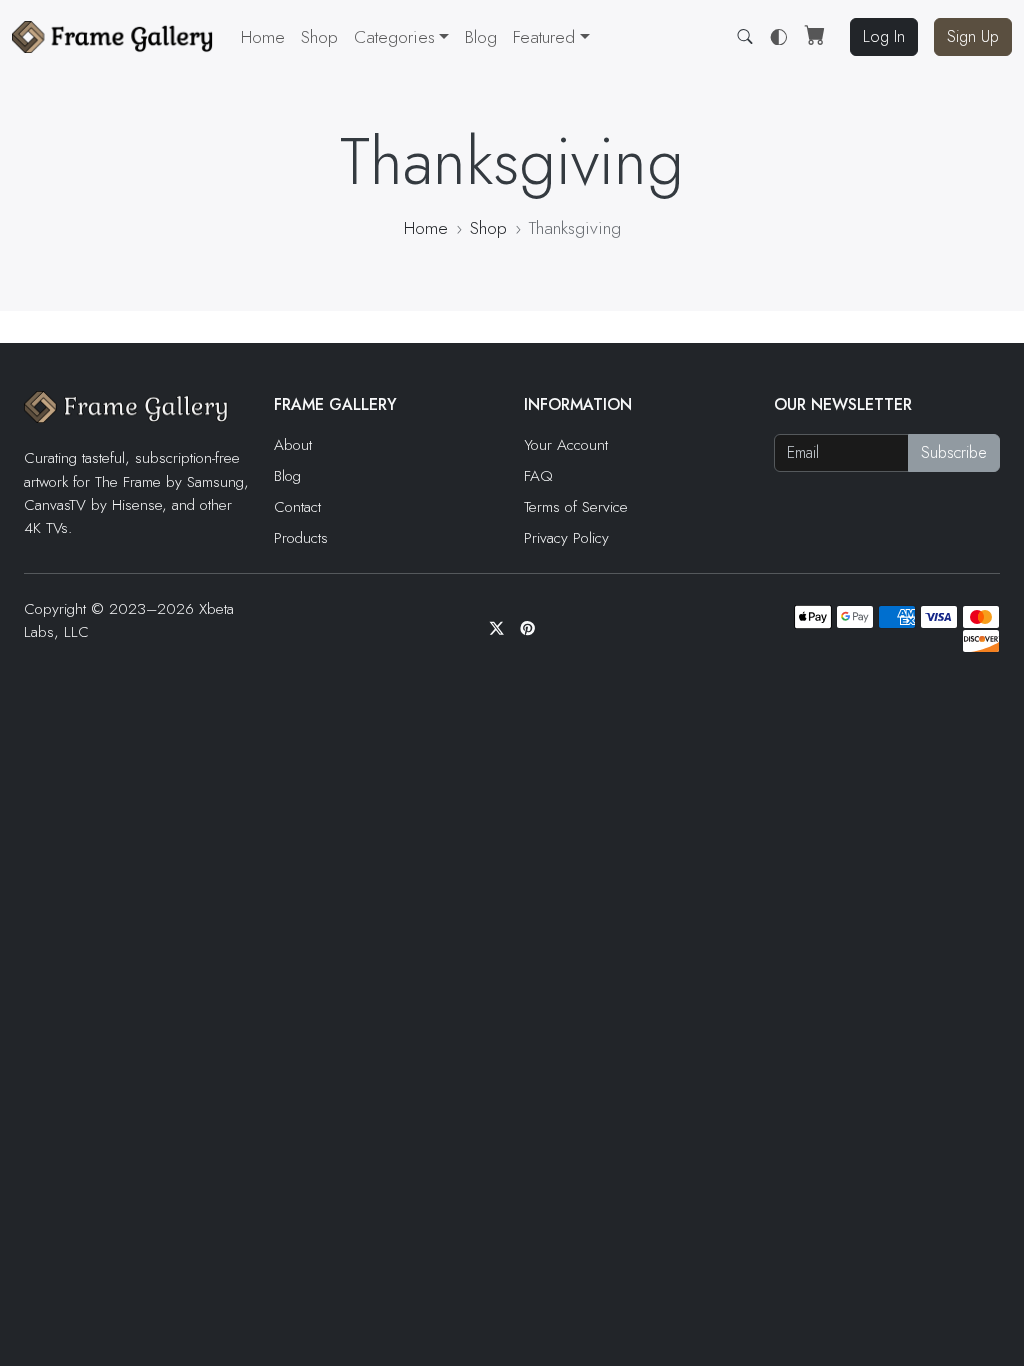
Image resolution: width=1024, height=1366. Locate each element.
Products (301, 538)
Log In (884, 36)
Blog (481, 37)
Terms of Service (576, 507)
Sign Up (973, 36)
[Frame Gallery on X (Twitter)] (496, 629)
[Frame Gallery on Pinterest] (527, 629)
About (293, 445)
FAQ (538, 476)
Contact (297, 507)
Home (263, 37)
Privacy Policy (566, 538)
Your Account (566, 445)
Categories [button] (394, 37)
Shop (319, 37)
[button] (551, 37)
